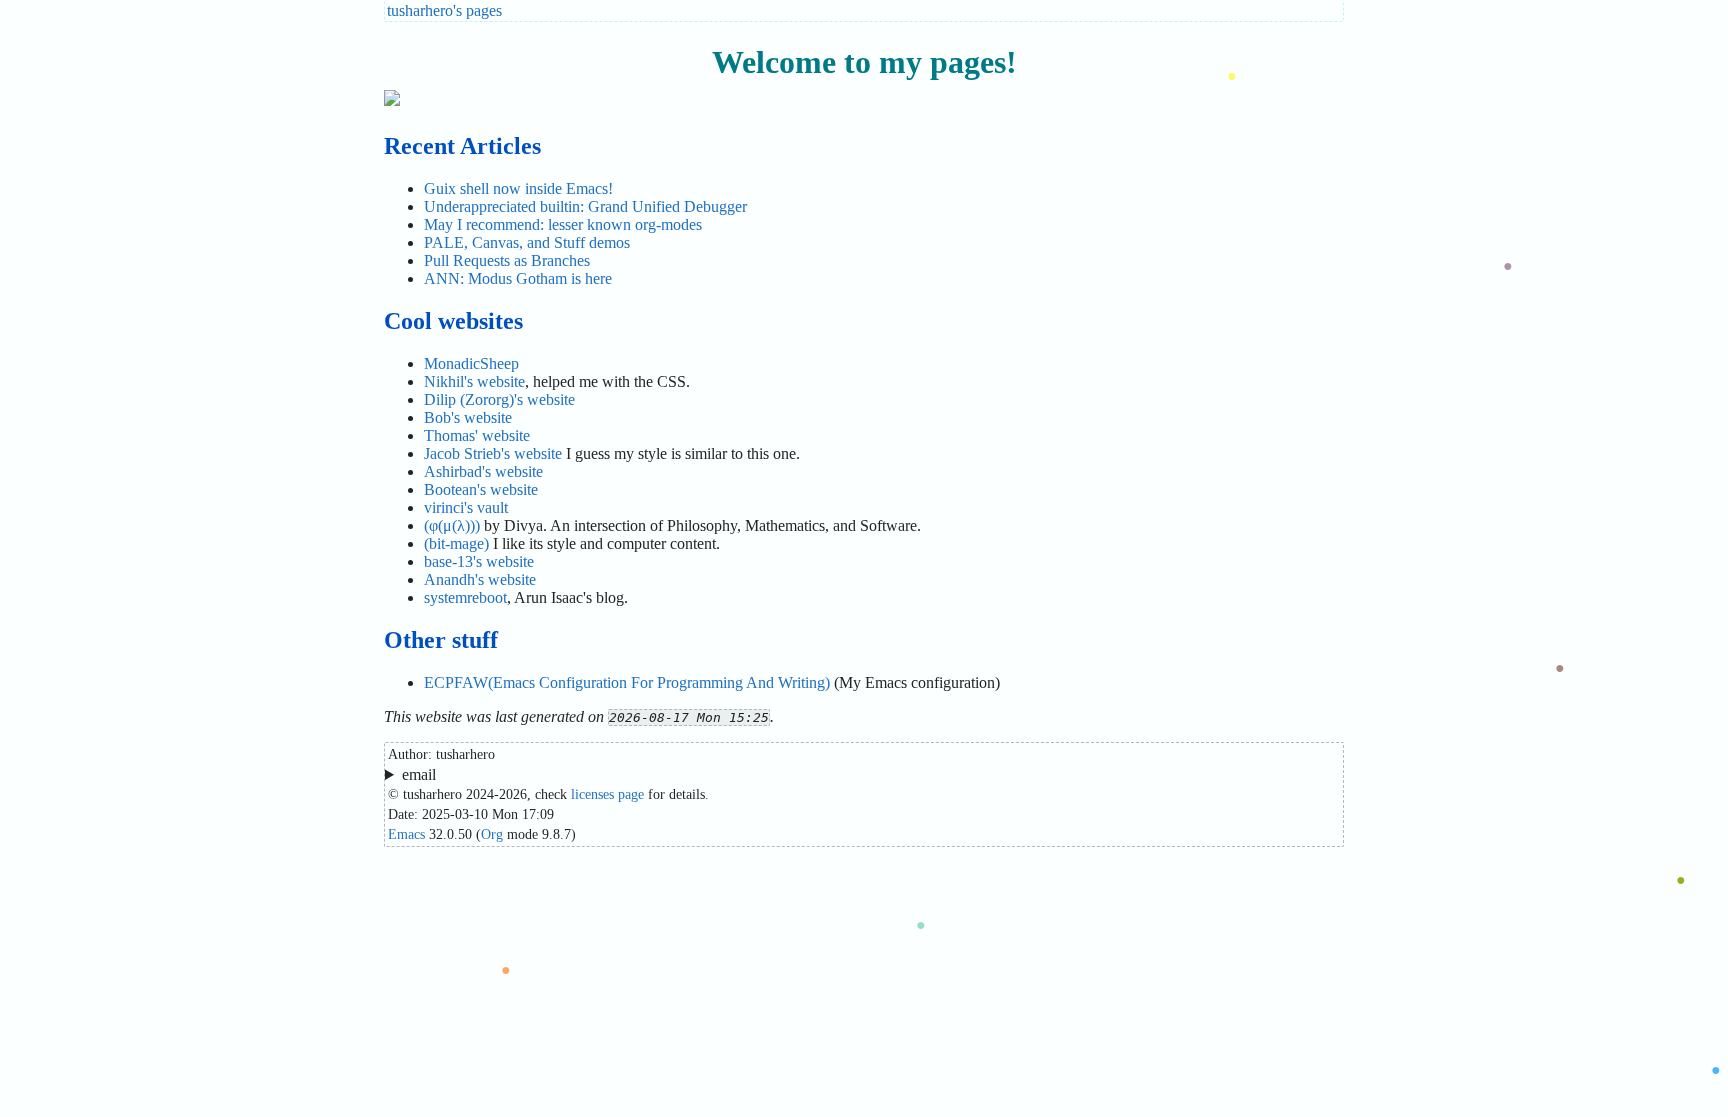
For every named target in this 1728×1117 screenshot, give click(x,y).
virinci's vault (466, 507)
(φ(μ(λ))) (452, 525)
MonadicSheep (471, 363)
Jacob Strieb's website (493, 453)
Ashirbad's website (483, 471)
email (419, 774)
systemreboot (465, 597)
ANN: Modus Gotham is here (518, 278)
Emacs (406, 834)
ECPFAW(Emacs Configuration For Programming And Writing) (627, 682)
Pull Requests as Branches (507, 260)
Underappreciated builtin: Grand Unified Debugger (585, 206)
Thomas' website (477, 435)
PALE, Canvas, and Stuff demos (527, 242)
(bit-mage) (456, 543)
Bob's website (468, 417)
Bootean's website (481, 489)
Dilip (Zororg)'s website (499, 399)
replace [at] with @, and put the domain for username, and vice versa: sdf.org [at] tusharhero (675, 775)
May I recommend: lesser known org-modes (563, 224)
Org (492, 834)
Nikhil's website (474, 381)
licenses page (607, 794)
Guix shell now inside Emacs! (518, 188)
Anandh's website (480, 579)
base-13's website (479, 561)
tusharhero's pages (444, 10)
